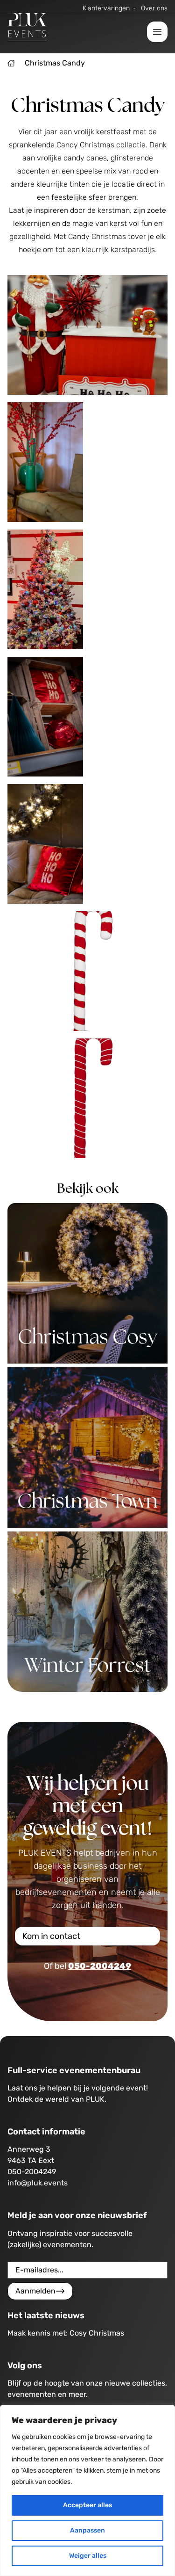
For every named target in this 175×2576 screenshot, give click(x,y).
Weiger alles (88, 2556)
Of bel (87, 1966)
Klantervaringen (106, 8)
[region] (87, 2490)
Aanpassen (87, 2530)
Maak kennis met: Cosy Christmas (66, 2333)
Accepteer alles (87, 2505)
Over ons (154, 8)
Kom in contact (51, 1936)
